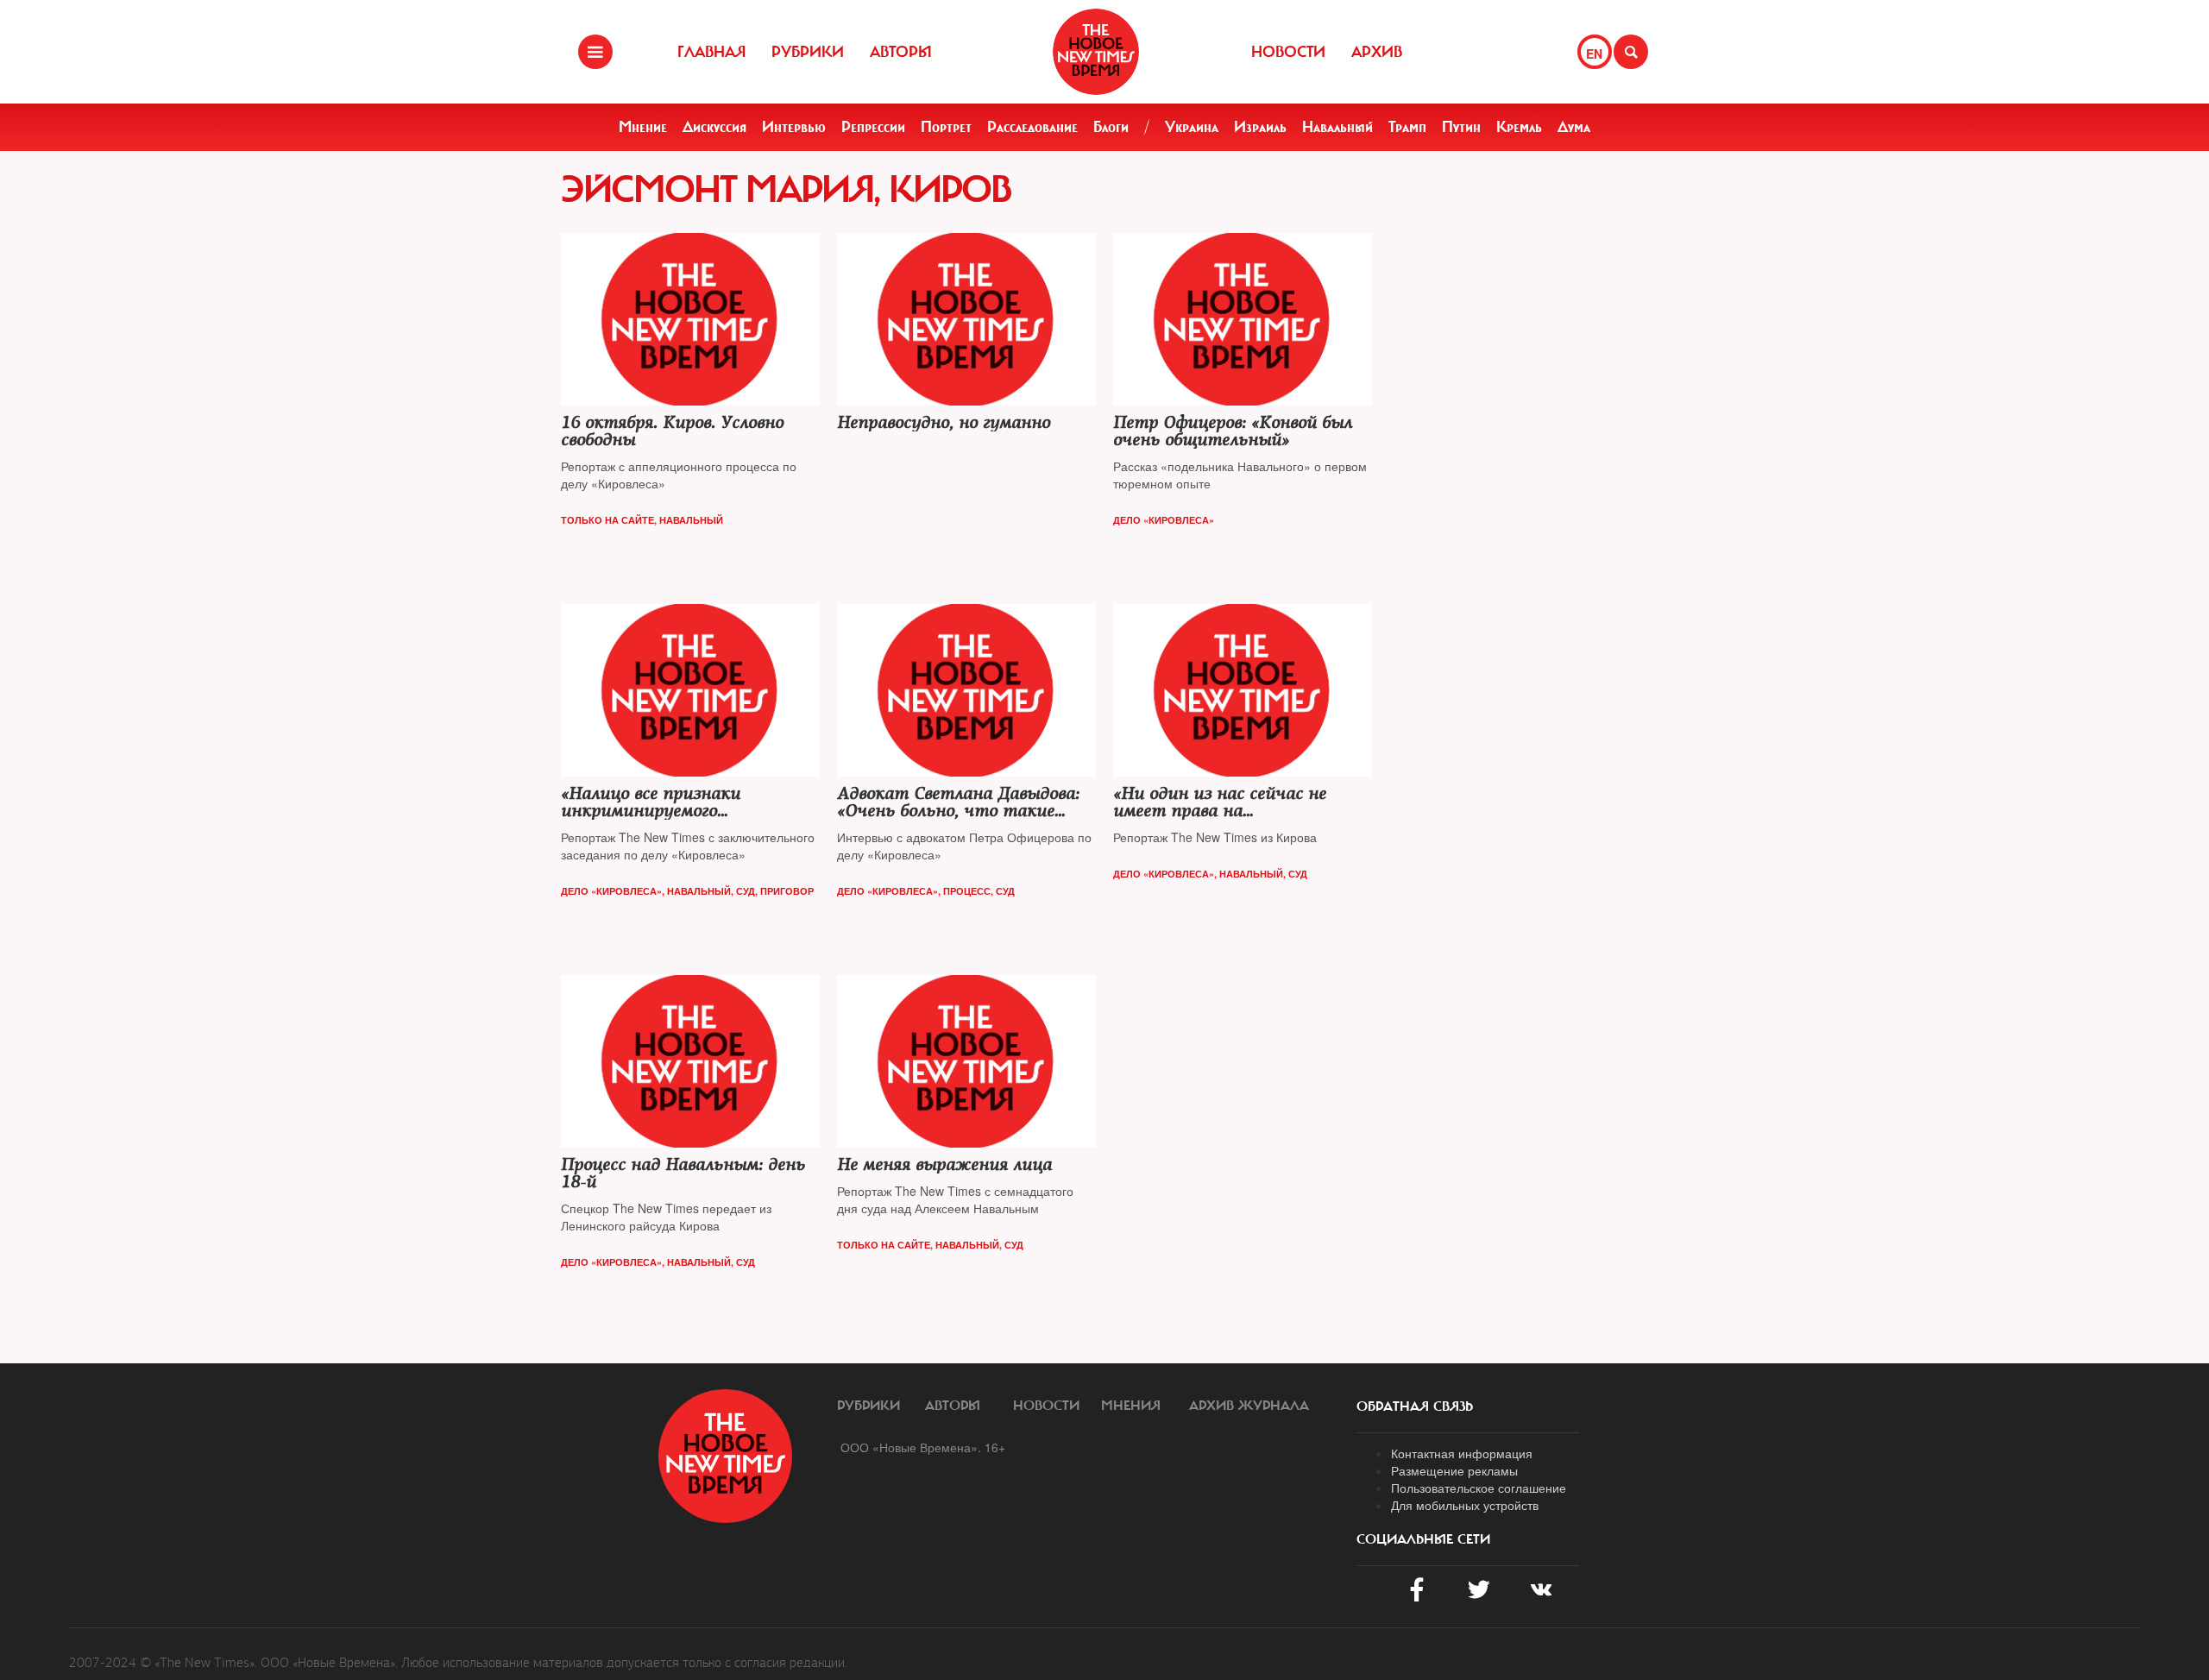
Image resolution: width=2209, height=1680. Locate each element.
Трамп (1407, 127)
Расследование (1032, 127)
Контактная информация (1462, 1453)
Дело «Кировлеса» (1164, 520)
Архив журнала (1249, 1406)
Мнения (1131, 1406)
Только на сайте (607, 520)
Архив (1377, 52)
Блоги (1111, 127)
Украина (1192, 127)
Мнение (643, 127)
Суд (746, 891)
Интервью (794, 127)
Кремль (1519, 127)
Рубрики (808, 52)
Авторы (901, 52)
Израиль (1260, 127)
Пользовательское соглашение (1479, 1488)
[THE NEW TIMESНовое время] (1096, 52)
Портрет (946, 127)
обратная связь (1415, 1406)
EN (1594, 53)
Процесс (967, 891)
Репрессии (873, 127)
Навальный (1337, 127)
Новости (1288, 52)
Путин (1461, 127)
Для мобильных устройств (1465, 1505)
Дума (1574, 127)
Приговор (787, 891)
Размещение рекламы (1454, 1470)
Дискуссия (714, 127)
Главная (711, 52)
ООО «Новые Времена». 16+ (923, 1447)
